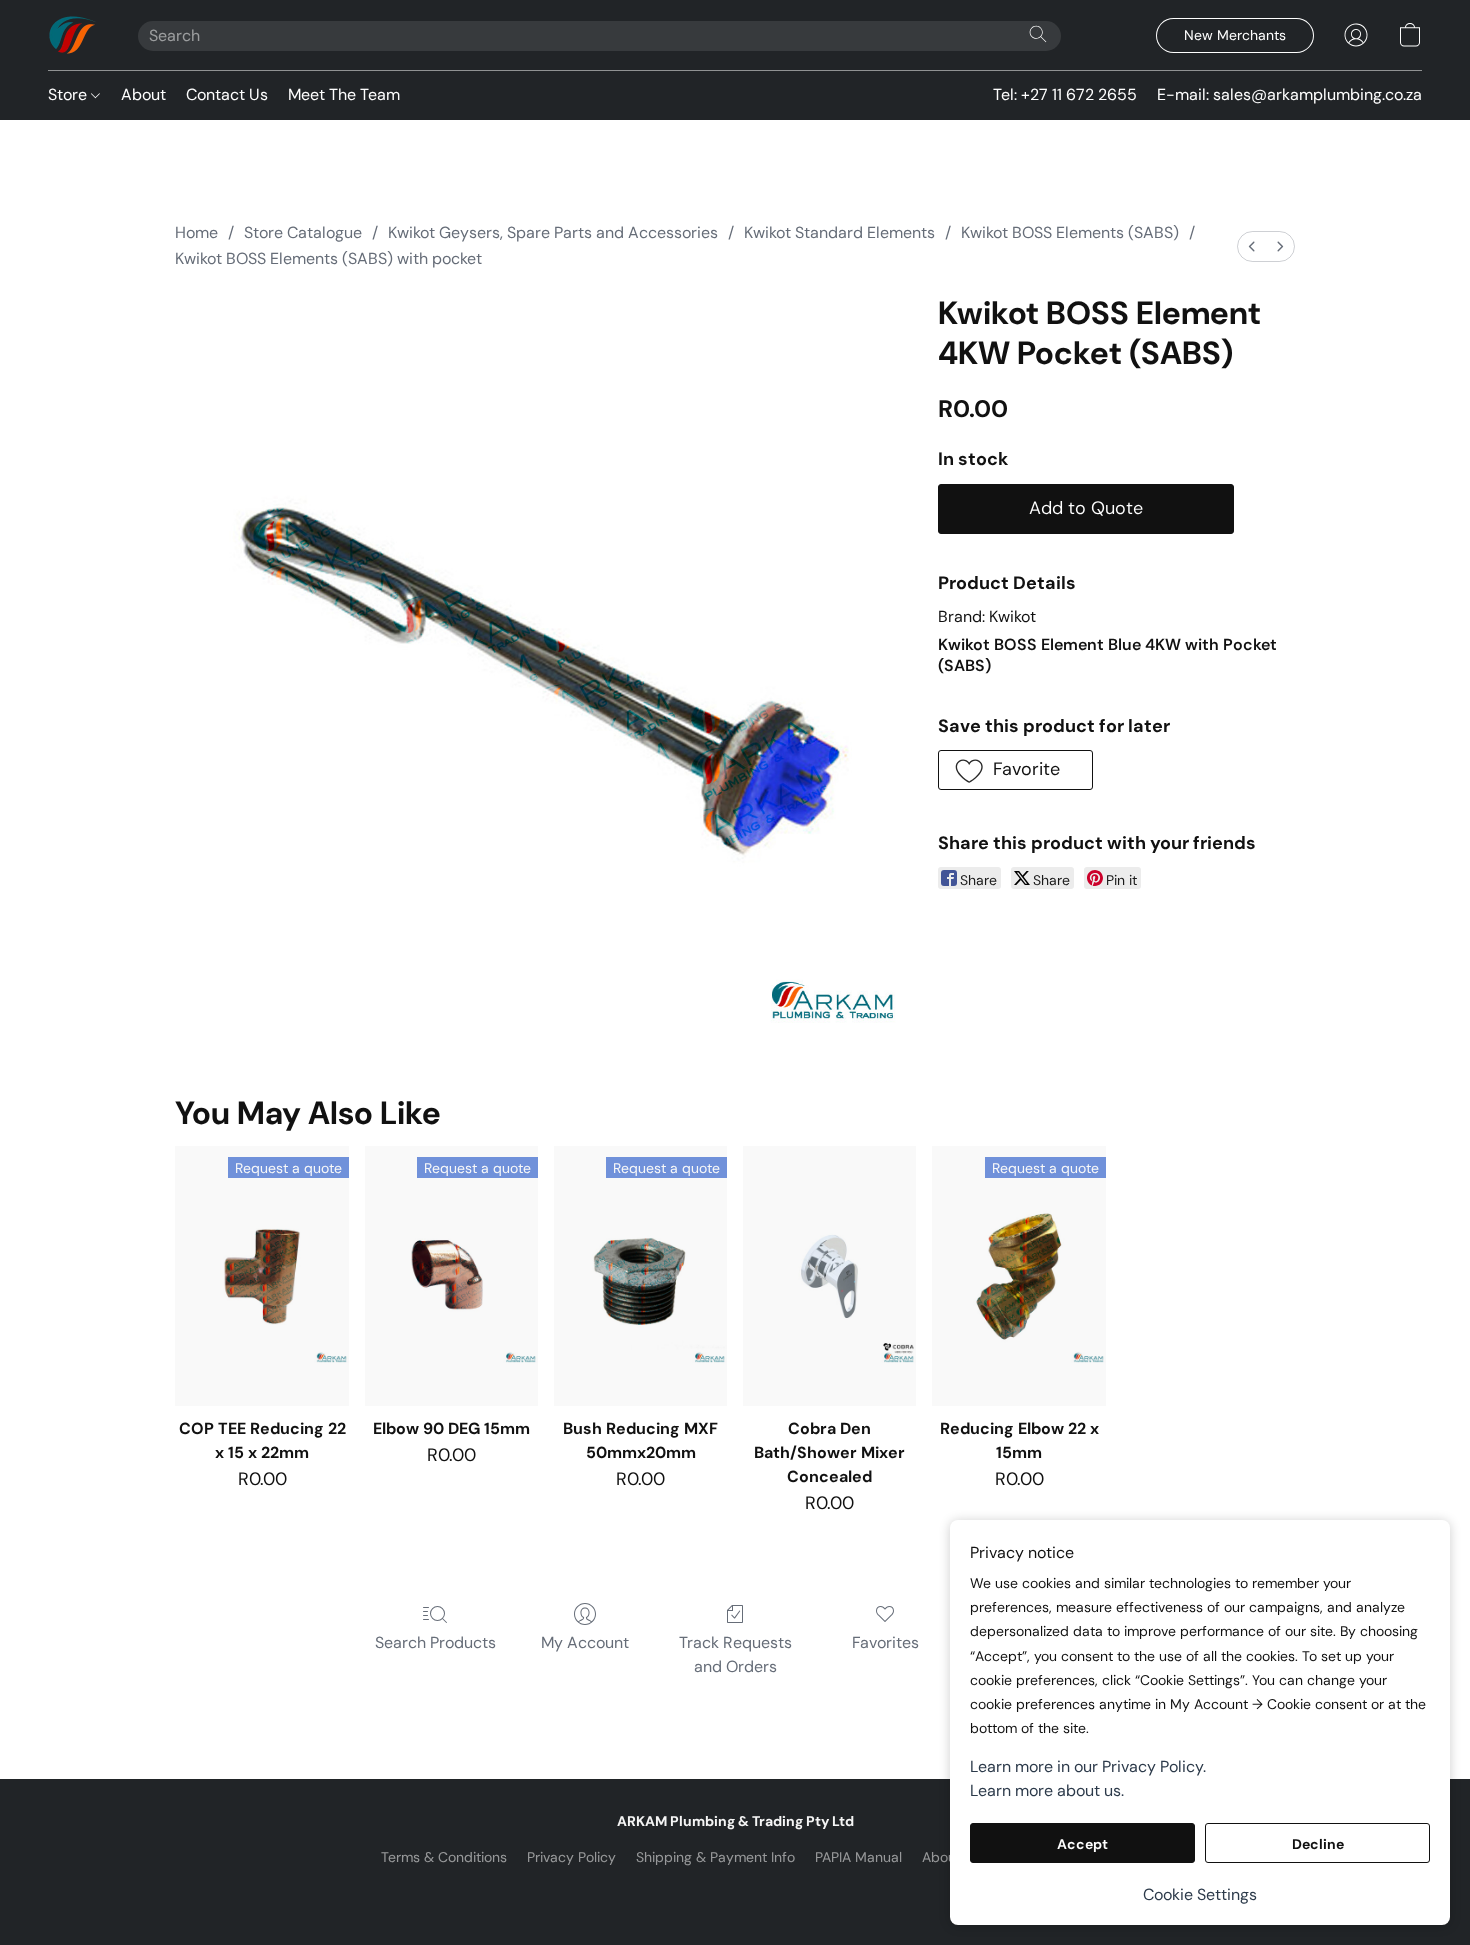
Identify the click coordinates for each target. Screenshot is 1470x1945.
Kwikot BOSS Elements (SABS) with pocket (328, 258)
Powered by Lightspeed (735, 1891)
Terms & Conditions (444, 1857)
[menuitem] (1252, 246)
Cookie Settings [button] (1200, 1894)
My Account (585, 1642)
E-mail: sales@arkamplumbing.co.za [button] (1289, 94)
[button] (73, 35)
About (143, 94)
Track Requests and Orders (735, 1654)
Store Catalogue (303, 232)
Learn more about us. (1047, 1790)
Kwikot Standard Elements (839, 232)
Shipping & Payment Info (715, 1857)
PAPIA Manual (858, 1857)
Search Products (435, 1642)
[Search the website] (1038, 34)
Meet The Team (344, 94)
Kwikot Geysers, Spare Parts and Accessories (553, 232)
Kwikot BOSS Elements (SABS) (1070, 232)
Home (196, 232)
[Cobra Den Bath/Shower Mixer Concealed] (829, 1276)
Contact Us (227, 94)
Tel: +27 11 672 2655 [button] (1065, 94)
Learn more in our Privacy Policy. (1088, 1766)
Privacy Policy (571, 1857)
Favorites (885, 1642)
